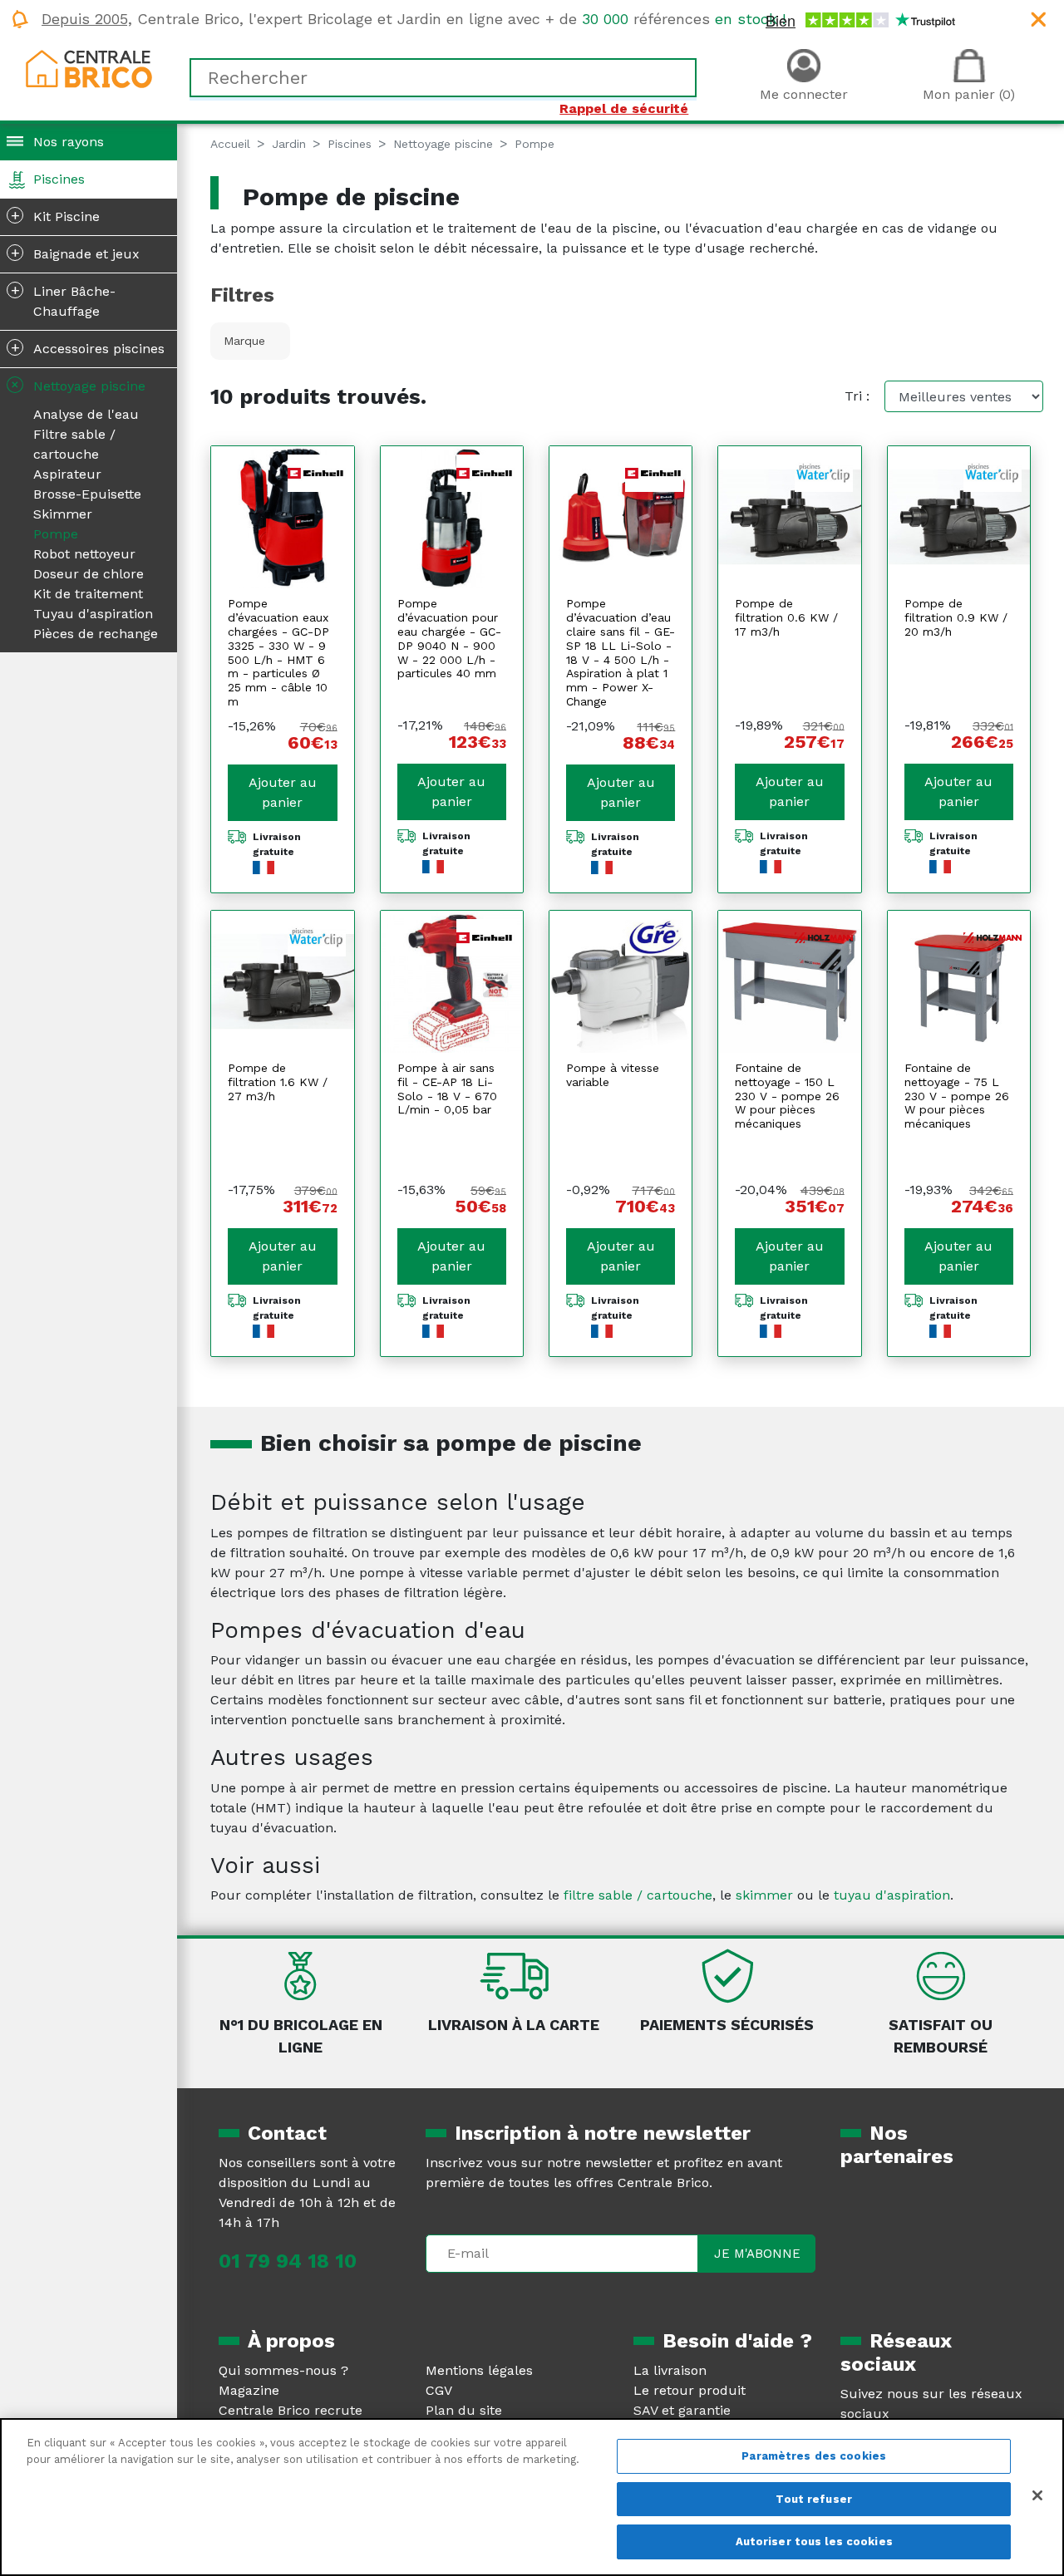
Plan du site (464, 2410)
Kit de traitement (88, 594)
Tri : (857, 396)
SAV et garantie (682, 2410)
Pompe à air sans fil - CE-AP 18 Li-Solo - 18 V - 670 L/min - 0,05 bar (447, 1089)
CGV (439, 2390)
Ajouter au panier (283, 792)
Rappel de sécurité (624, 108)
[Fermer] (1037, 2495)
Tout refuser (814, 2499)
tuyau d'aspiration (892, 1895)
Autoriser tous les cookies (814, 2542)
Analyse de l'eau (86, 414)
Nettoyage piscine (76, 384)
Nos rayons (69, 142)
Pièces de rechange (96, 634)
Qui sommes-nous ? (283, 2370)
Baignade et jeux (76, 253)
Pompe (56, 534)
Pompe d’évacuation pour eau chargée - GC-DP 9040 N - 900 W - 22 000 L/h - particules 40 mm (449, 638)
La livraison (670, 2370)
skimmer (764, 1895)
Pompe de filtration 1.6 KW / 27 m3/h (278, 1082)
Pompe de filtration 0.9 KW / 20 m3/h (956, 617)
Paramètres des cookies (814, 2456)
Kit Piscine (56, 215)
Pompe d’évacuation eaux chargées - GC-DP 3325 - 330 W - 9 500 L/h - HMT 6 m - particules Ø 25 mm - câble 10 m (278, 652)
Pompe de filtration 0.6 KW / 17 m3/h (786, 617)
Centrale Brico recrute (291, 2410)
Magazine (249, 2390)
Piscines (59, 179)
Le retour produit (690, 2390)
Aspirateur (67, 474)
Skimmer (63, 514)
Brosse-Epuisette (87, 494)
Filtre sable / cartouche (74, 444)
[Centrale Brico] (89, 68)
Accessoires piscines (88, 347)
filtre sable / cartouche (638, 1895)
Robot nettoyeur (84, 554)
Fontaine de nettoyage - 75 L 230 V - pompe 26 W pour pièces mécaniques (957, 1096)
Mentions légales (479, 2370)
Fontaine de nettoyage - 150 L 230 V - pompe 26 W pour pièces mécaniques (787, 1096)
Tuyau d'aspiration (93, 614)
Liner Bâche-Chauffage (64, 300)
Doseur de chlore (89, 574)
